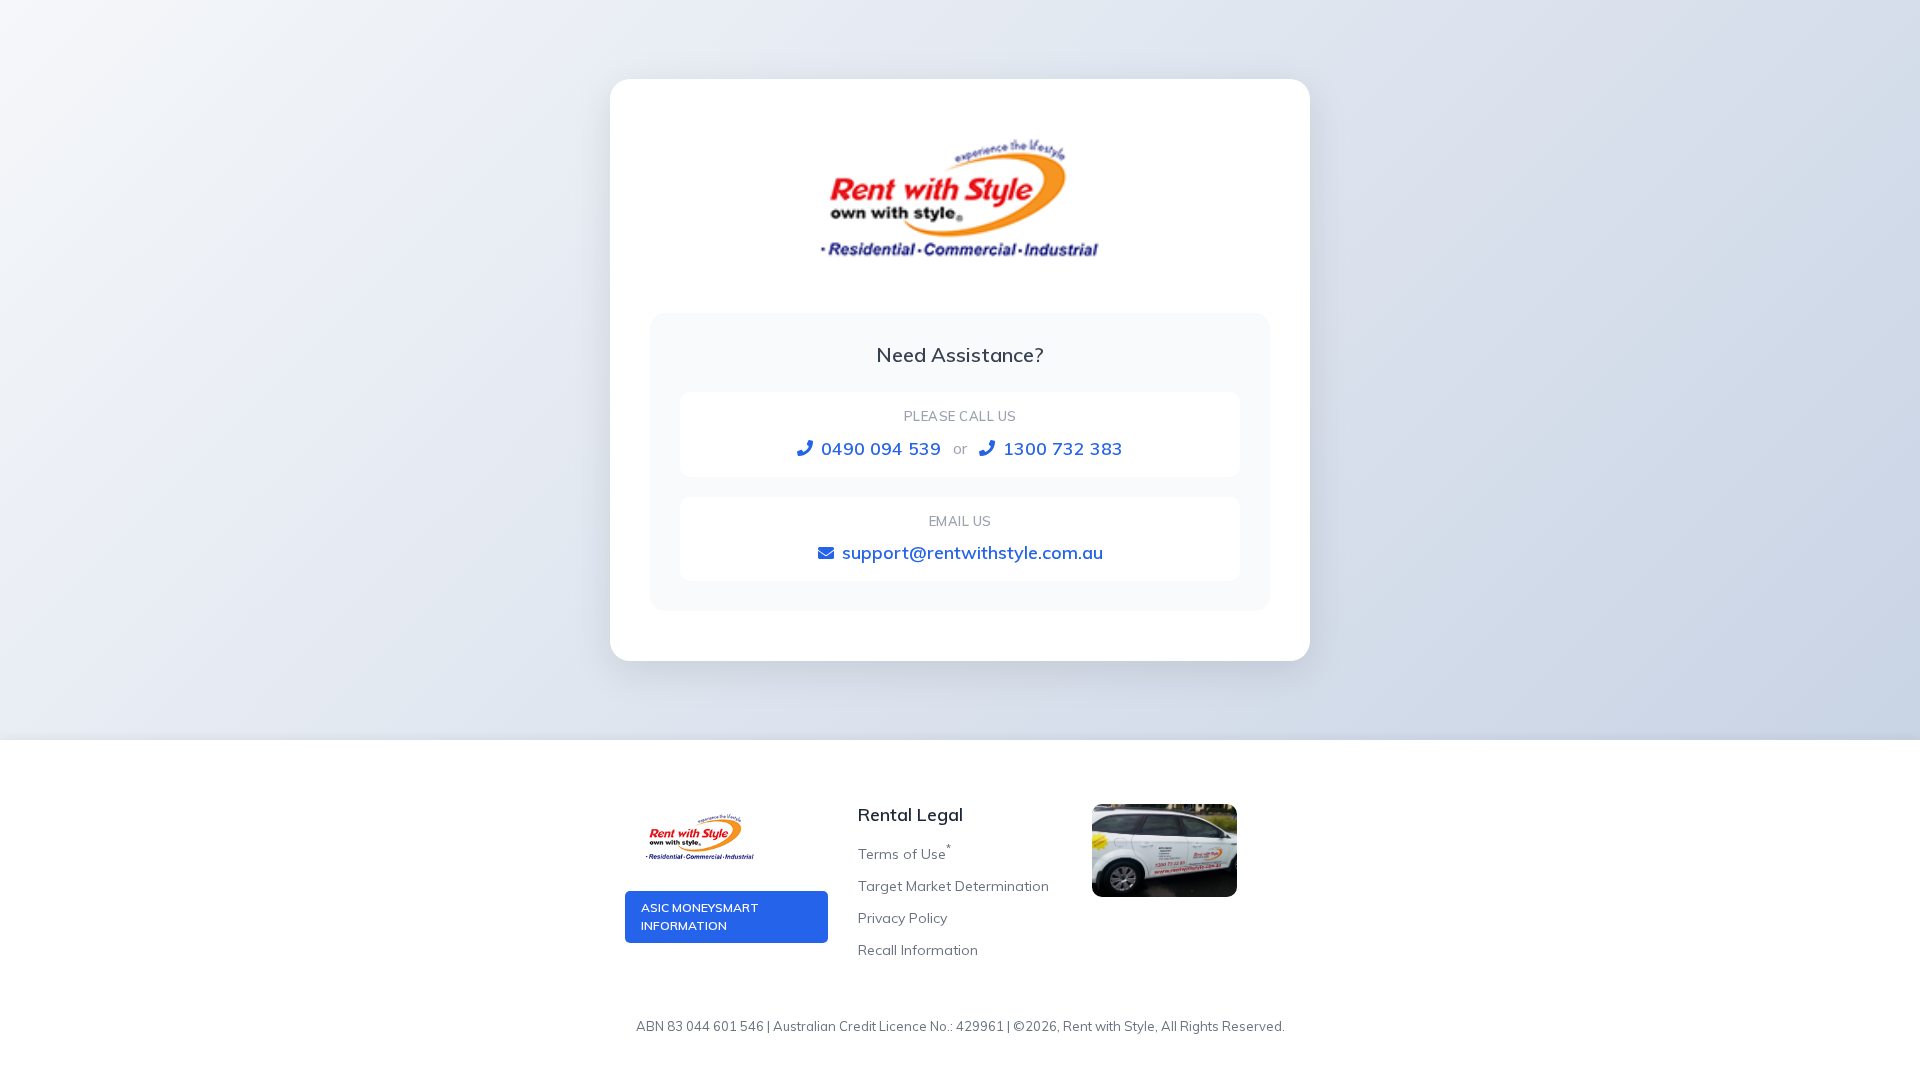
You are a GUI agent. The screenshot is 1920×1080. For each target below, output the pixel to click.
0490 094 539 (881, 448)
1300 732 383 (1063, 448)
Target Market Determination (953, 886)
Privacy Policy (902, 918)
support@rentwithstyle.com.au (972, 552)
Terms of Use (904, 854)
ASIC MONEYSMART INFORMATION (700, 916)
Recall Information (918, 950)
